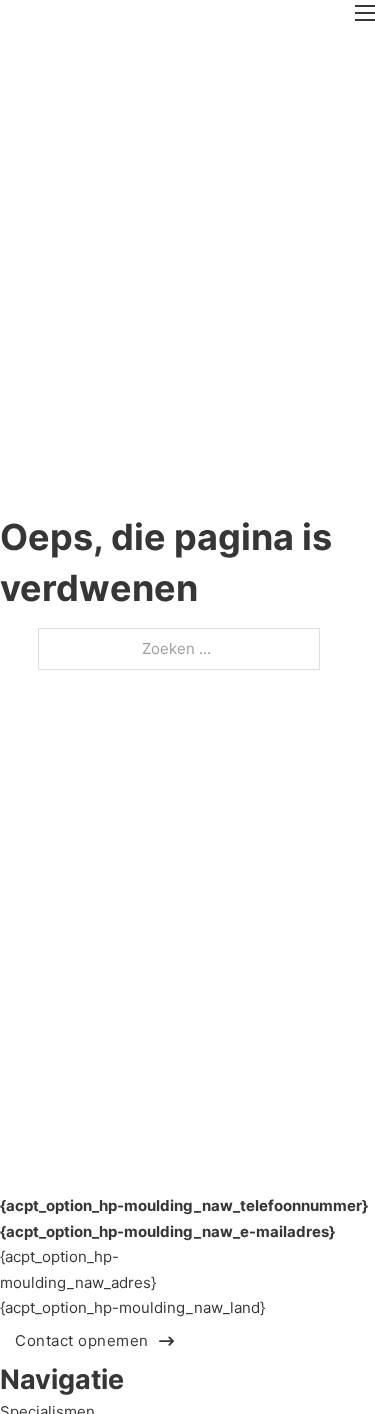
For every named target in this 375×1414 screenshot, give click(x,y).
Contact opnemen (82, 1340)
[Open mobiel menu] (365, 13)
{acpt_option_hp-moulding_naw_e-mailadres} (167, 1231)
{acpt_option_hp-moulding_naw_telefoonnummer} (184, 1205)
